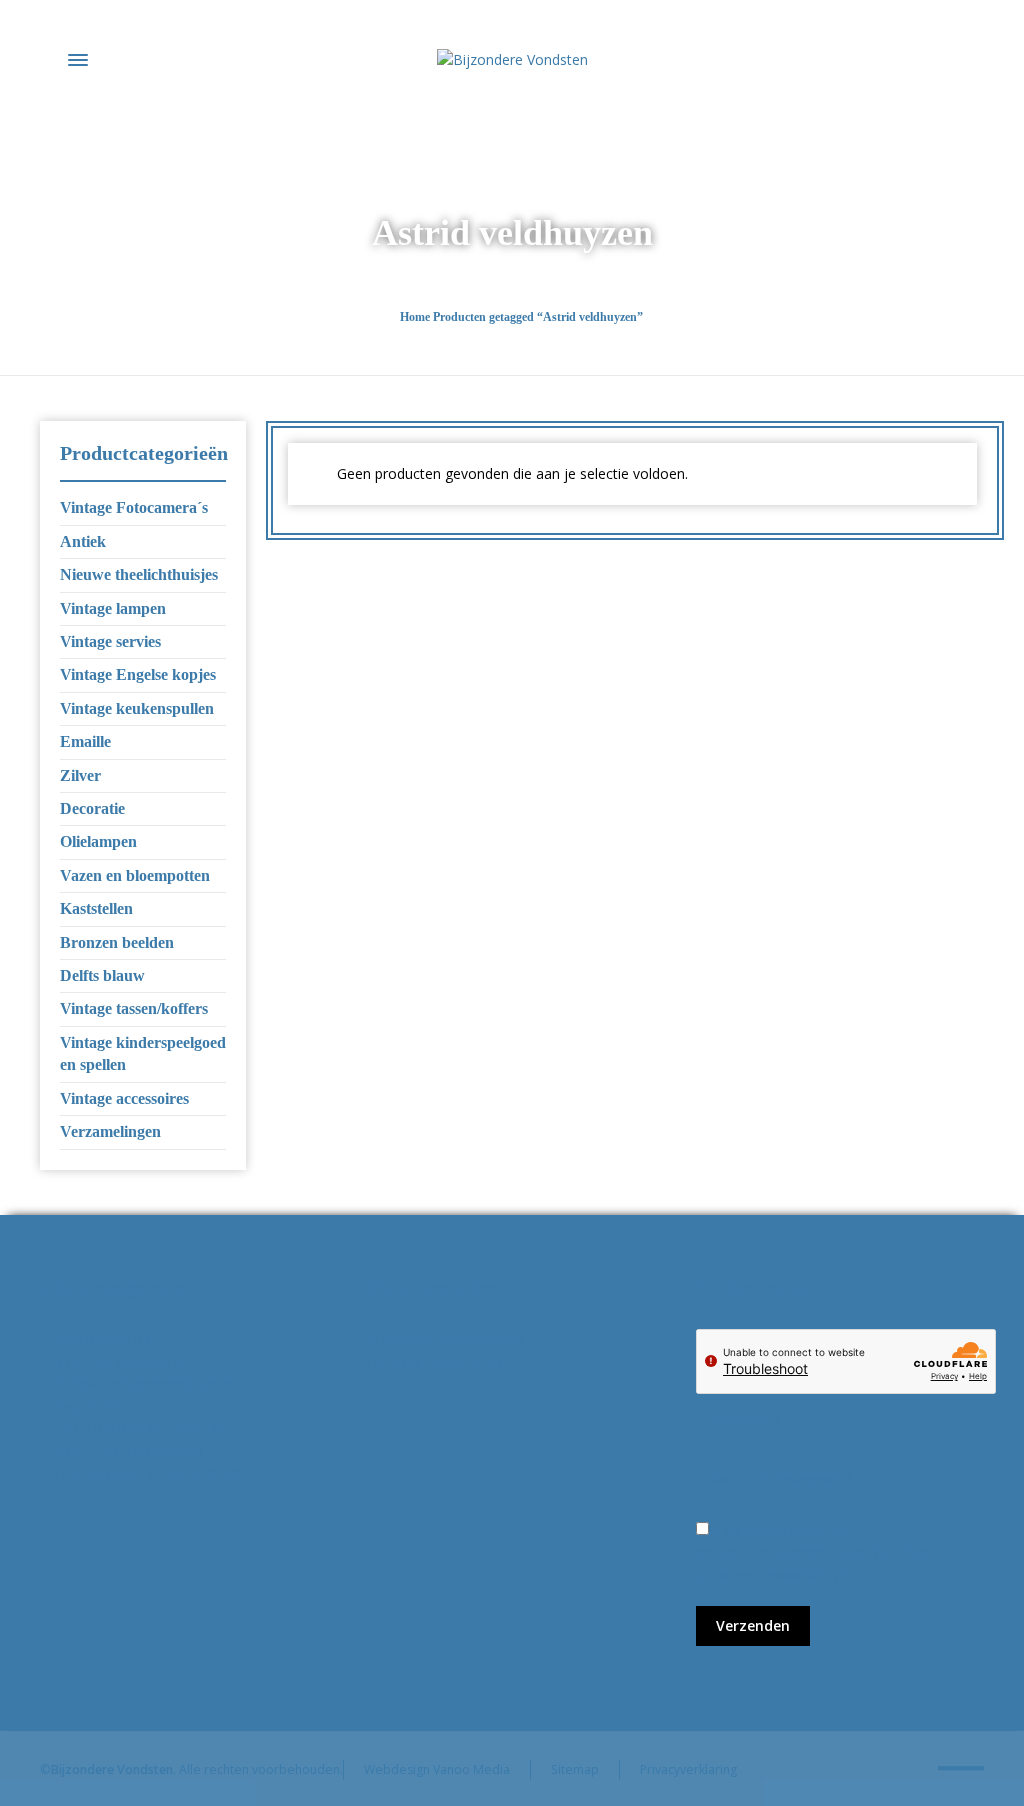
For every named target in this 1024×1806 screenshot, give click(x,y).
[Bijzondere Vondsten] (512, 59)
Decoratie (92, 808)
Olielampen (98, 841)
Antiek (83, 541)
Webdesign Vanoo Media (437, 1769)
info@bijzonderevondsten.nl (145, 1383)
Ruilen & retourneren (435, 1361)
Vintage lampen (113, 608)
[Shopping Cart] (971, 59)
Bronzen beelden (117, 942)
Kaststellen (96, 908)
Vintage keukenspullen (137, 708)
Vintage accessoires (124, 1098)
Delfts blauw (102, 975)
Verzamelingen (110, 1131)
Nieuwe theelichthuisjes (139, 574)
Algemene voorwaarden (445, 1339)
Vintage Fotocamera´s (134, 507)
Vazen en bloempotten (135, 875)
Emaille (85, 741)
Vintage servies (110, 641)
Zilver (80, 775)
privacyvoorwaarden (761, 1574)
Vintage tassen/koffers (134, 1008)
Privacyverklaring (688, 1769)
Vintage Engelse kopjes (138, 674)
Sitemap (575, 1769)
